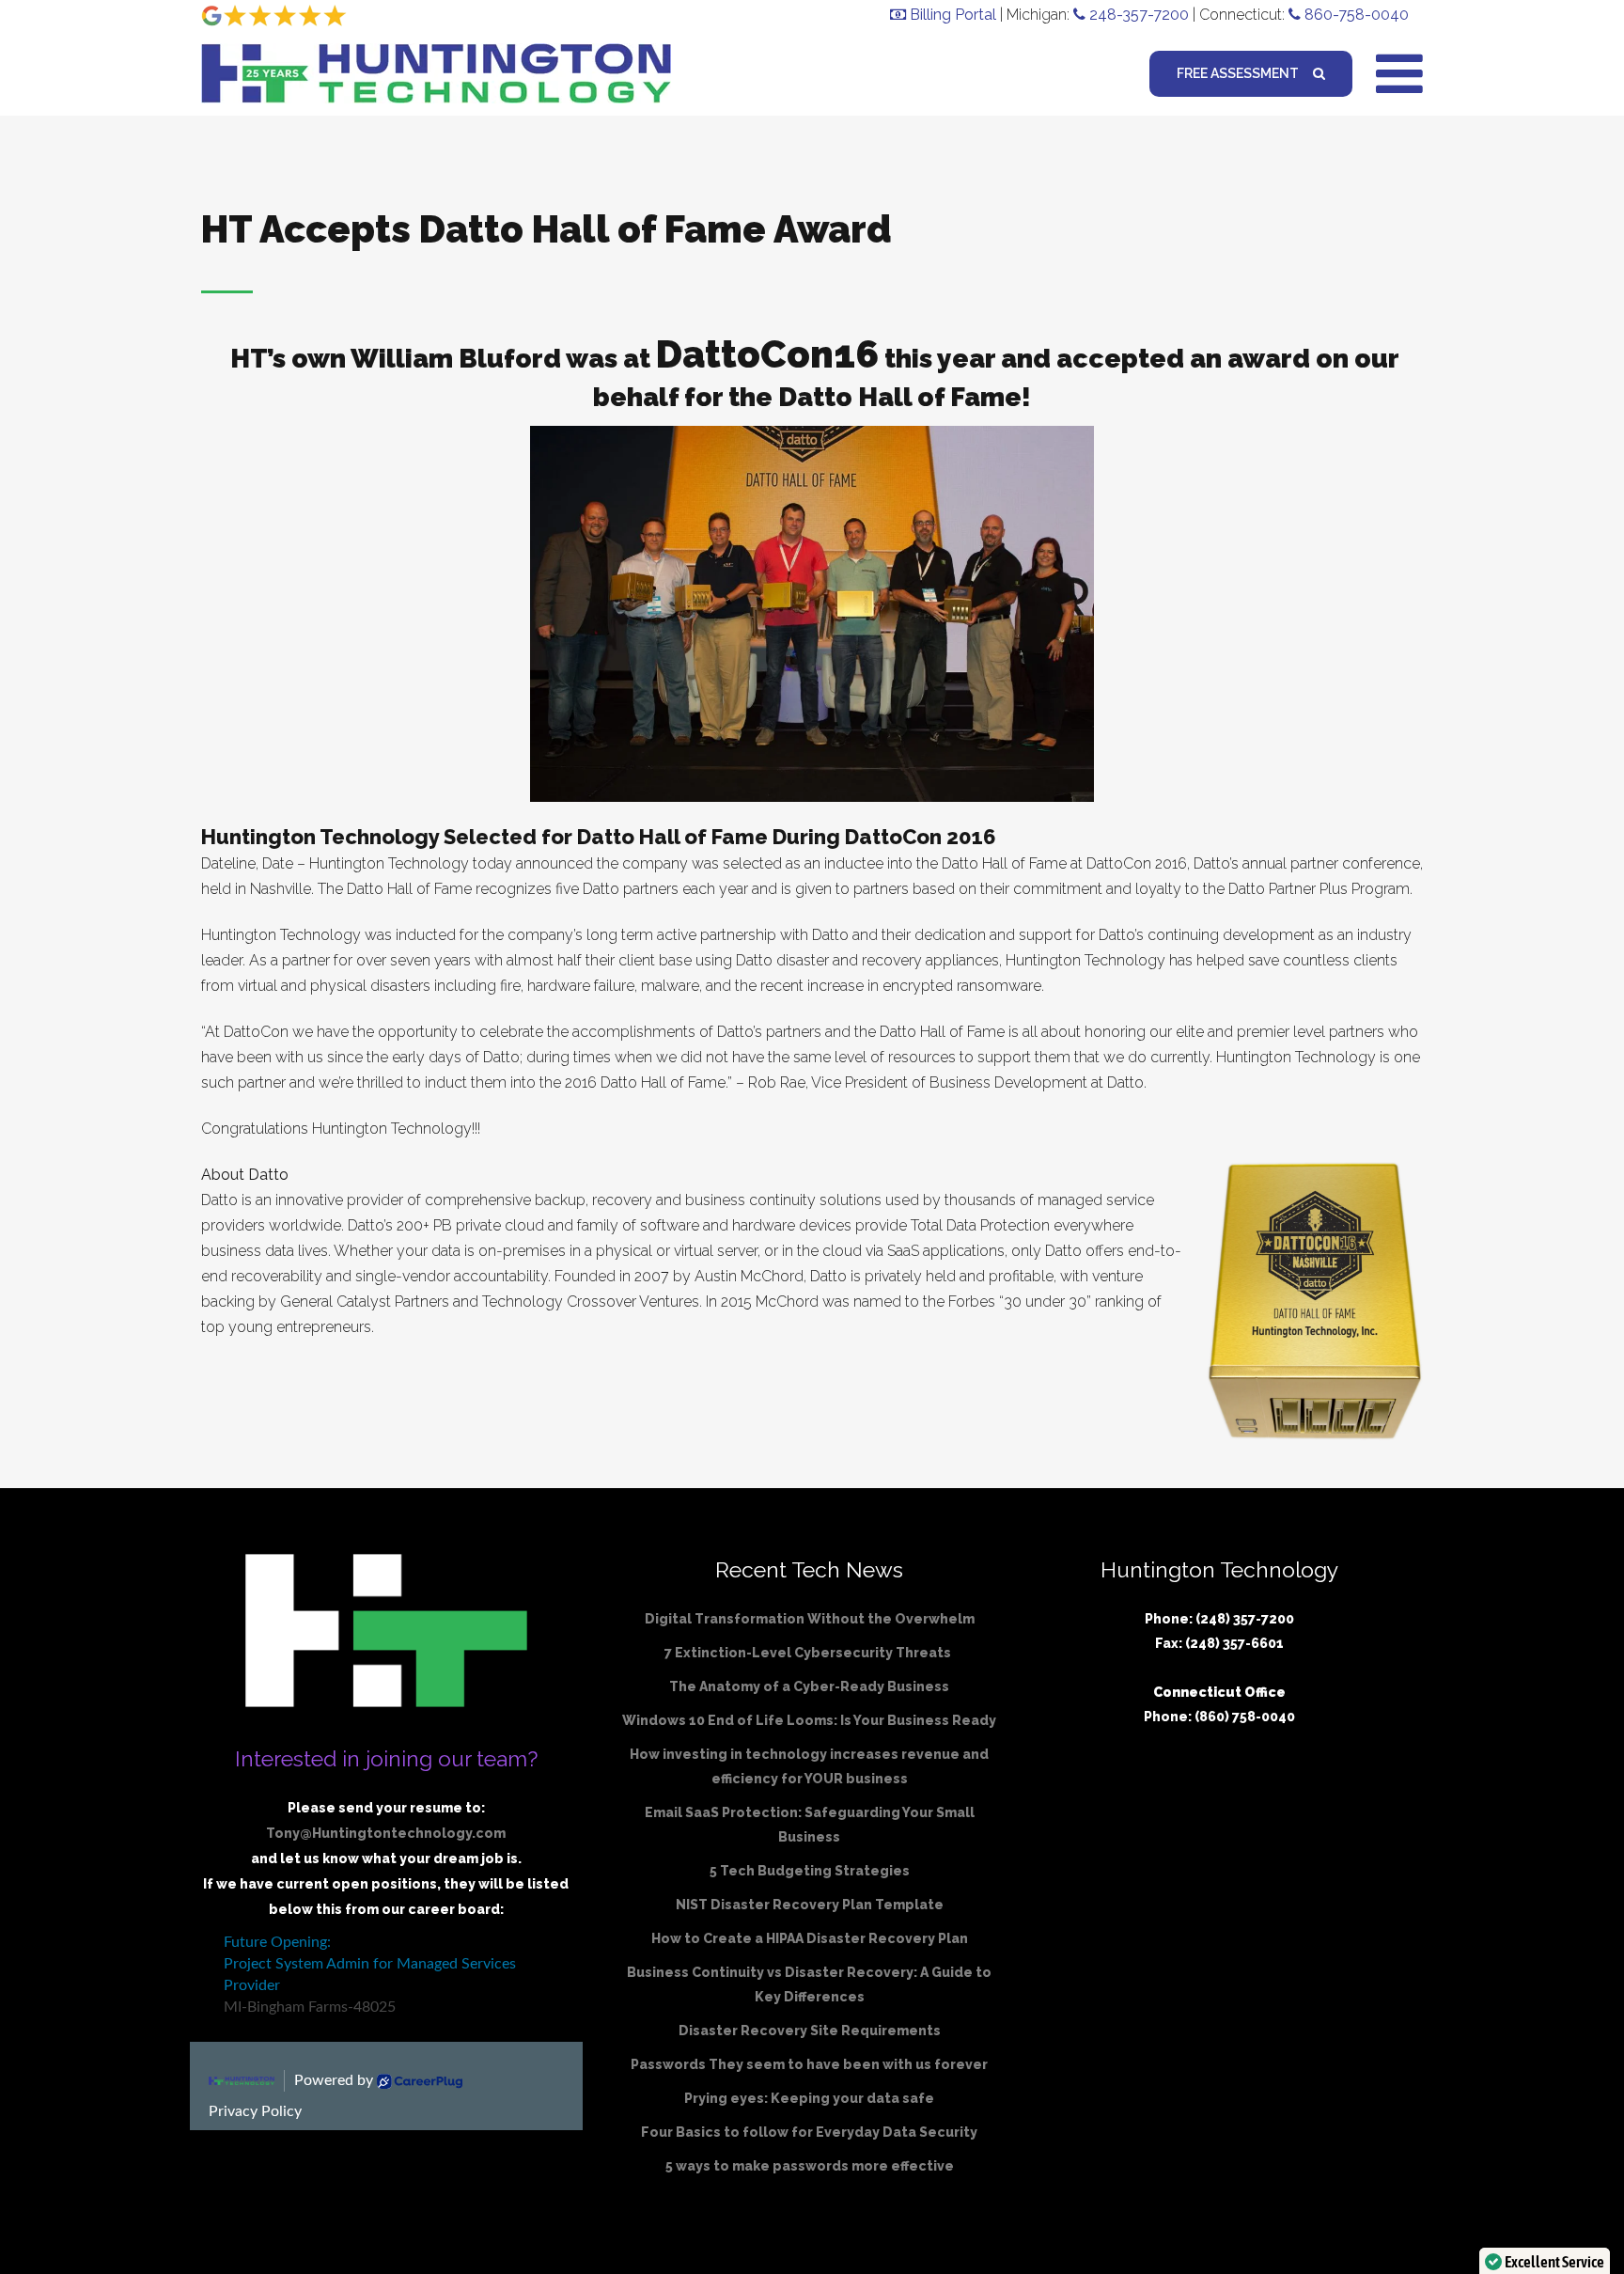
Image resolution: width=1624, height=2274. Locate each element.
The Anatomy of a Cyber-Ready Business (809, 1686)
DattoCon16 (767, 354)
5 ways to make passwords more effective (810, 2166)
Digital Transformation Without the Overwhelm (810, 1619)
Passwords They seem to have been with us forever (809, 2064)
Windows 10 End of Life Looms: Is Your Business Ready (809, 1720)
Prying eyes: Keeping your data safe (809, 2098)
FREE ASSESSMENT (1238, 73)
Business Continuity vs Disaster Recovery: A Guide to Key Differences (809, 1984)
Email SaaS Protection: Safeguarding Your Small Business (810, 1825)
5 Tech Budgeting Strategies (810, 1871)
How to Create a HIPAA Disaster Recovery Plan (810, 1938)
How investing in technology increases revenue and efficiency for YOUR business (809, 1766)
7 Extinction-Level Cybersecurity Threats (809, 1653)
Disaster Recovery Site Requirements (810, 2031)
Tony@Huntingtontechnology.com (386, 1833)
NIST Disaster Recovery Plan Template (810, 1905)
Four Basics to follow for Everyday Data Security (809, 2132)
